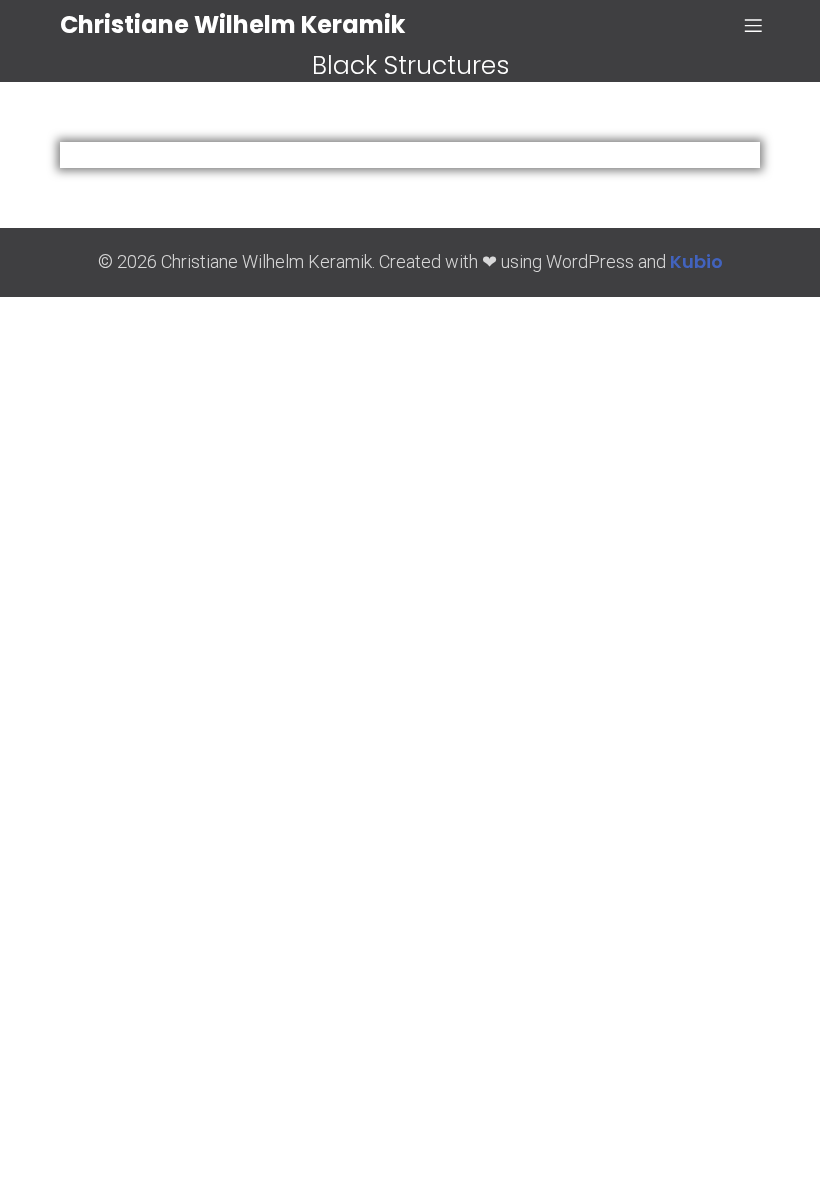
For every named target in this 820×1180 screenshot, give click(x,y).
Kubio (696, 261)
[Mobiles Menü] (753, 25)
